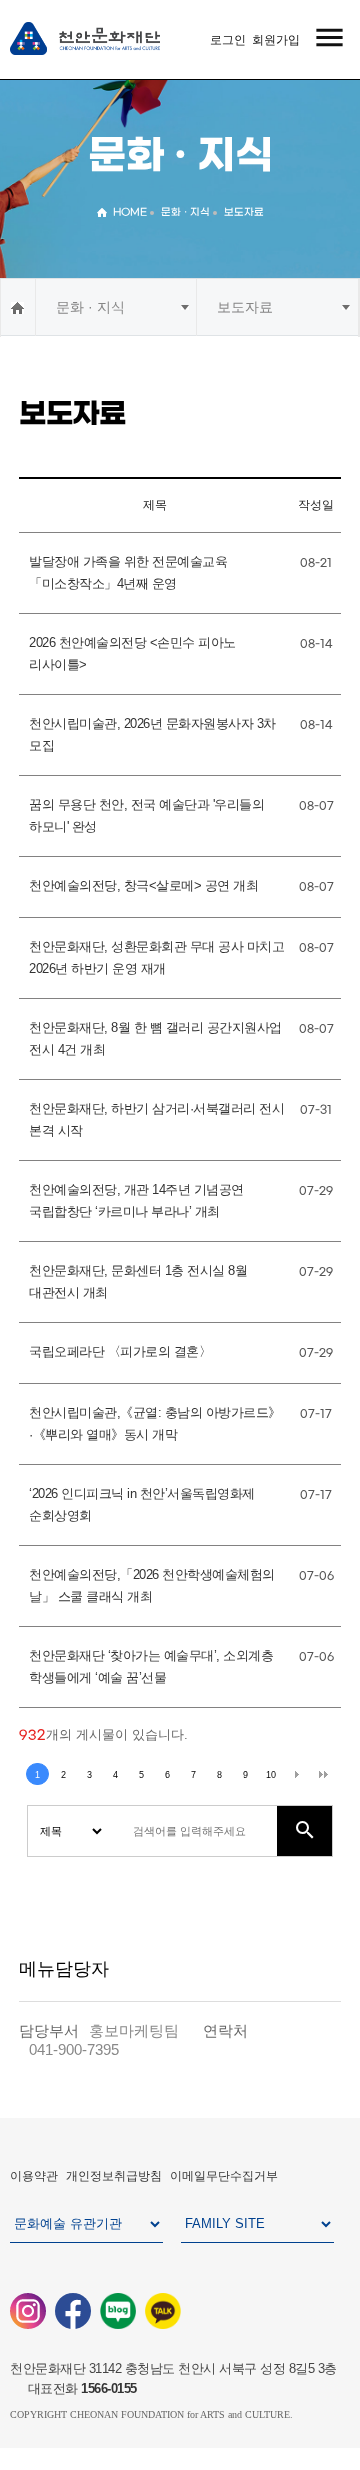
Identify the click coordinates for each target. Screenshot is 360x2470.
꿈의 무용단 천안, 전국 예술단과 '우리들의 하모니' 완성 (146, 816)
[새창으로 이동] (28, 2310)
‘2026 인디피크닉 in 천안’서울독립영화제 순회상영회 (142, 1505)
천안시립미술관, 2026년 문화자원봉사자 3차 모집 (152, 735)
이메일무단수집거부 (224, 2176)
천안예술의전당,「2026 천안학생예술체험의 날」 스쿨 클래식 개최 (152, 1586)
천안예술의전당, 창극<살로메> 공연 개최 (143, 886)
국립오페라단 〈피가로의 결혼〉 (120, 1352)
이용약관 (34, 2176)
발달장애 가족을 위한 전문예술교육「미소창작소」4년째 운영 (128, 573)
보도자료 (245, 307)
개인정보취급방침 (114, 2176)
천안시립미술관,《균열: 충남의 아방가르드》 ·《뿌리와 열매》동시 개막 (155, 1424)
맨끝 (323, 1774)
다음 (297, 1774)
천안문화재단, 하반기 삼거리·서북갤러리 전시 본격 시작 (156, 1120)
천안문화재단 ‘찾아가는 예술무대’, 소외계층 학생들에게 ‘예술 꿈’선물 (151, 1667)
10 (271, 1775)
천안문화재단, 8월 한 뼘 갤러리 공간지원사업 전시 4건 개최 (155, 1039)
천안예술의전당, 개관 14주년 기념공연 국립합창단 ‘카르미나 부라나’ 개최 (136, 1201)
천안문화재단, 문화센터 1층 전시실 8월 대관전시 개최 (138, 1282)
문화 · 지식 (90, 307)
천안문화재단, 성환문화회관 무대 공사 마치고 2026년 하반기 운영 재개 (156, 958)
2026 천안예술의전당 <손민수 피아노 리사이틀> (132, 654)
